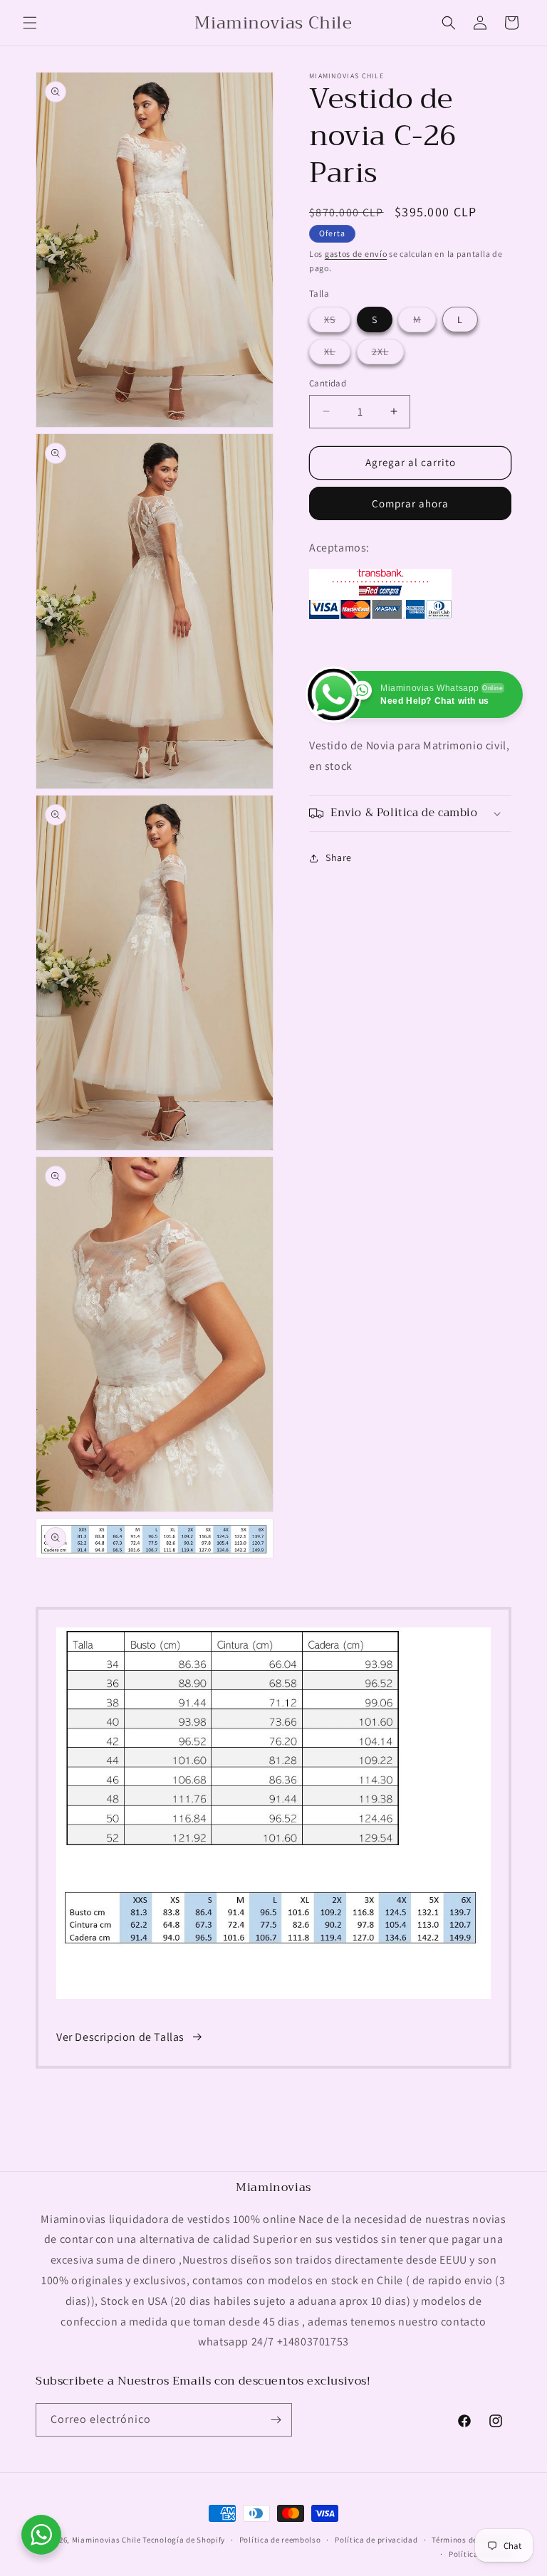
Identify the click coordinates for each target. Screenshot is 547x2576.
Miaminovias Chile (106, 2540)
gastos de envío (356, 254)
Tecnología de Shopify (184, 2540)
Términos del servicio (472, 2540)
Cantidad (328, 383)
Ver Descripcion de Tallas (120, 2037)
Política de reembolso (280, 2540)
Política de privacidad (376, 2540)
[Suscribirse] (276, 2420)
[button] (30, 23)
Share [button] (339, 857)
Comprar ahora (410, 503)
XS (337, 322)
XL (337, 354)
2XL (388, 354)
